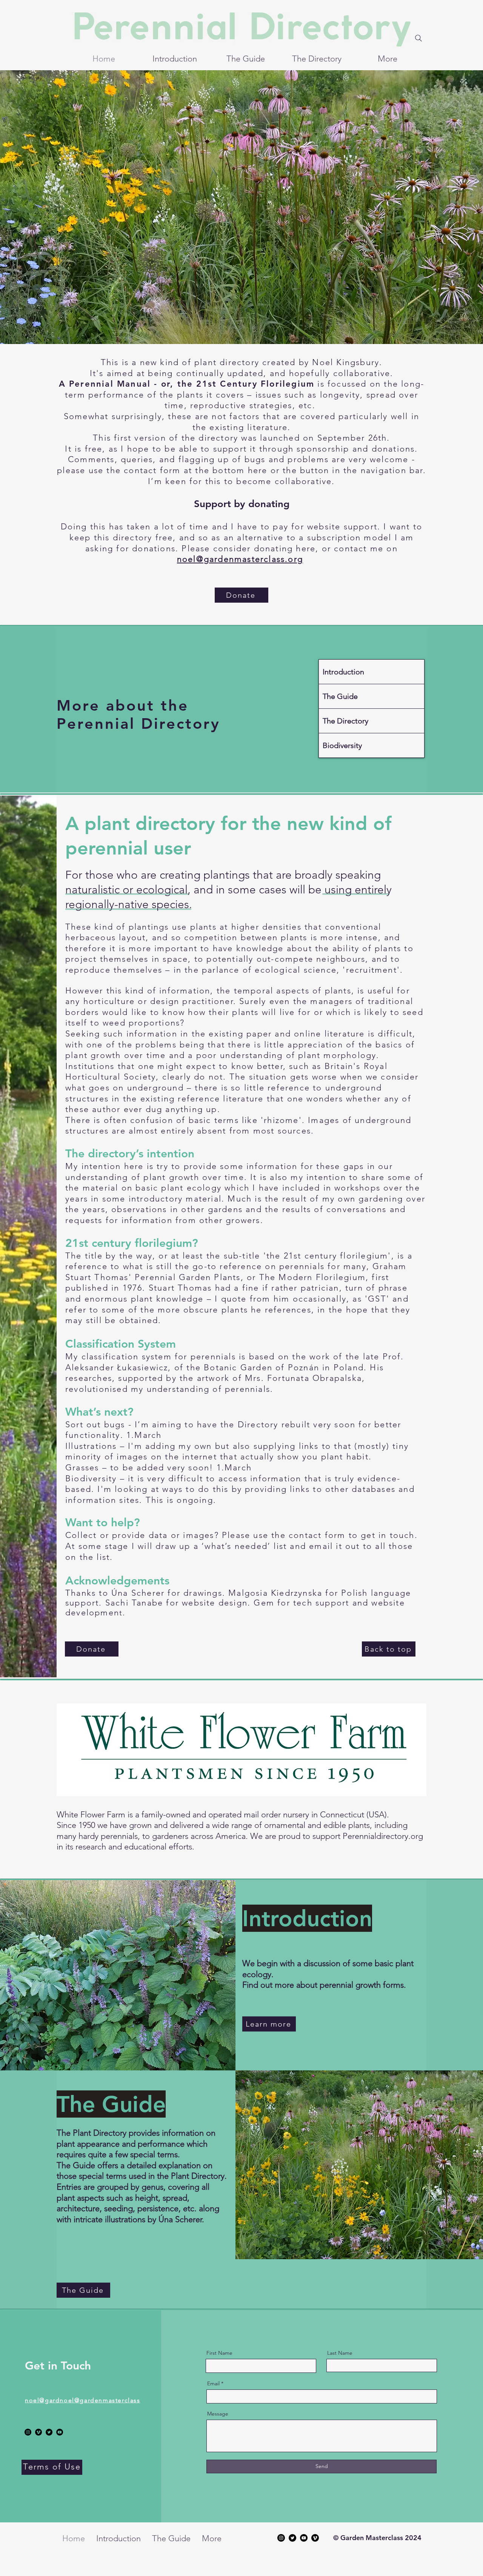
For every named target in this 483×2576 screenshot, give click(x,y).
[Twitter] (49, 2432)
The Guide (340, 696)
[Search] (418, 38)
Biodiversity (342, 745)
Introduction (343, 672)
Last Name (340, 2353)
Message (218, 2414)
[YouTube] (60, 2432)
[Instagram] (28, 2432)
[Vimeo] (38, 2432)
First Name (219, 2353)
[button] (241, 595)
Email (213, 2383)
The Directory (345, 721)
